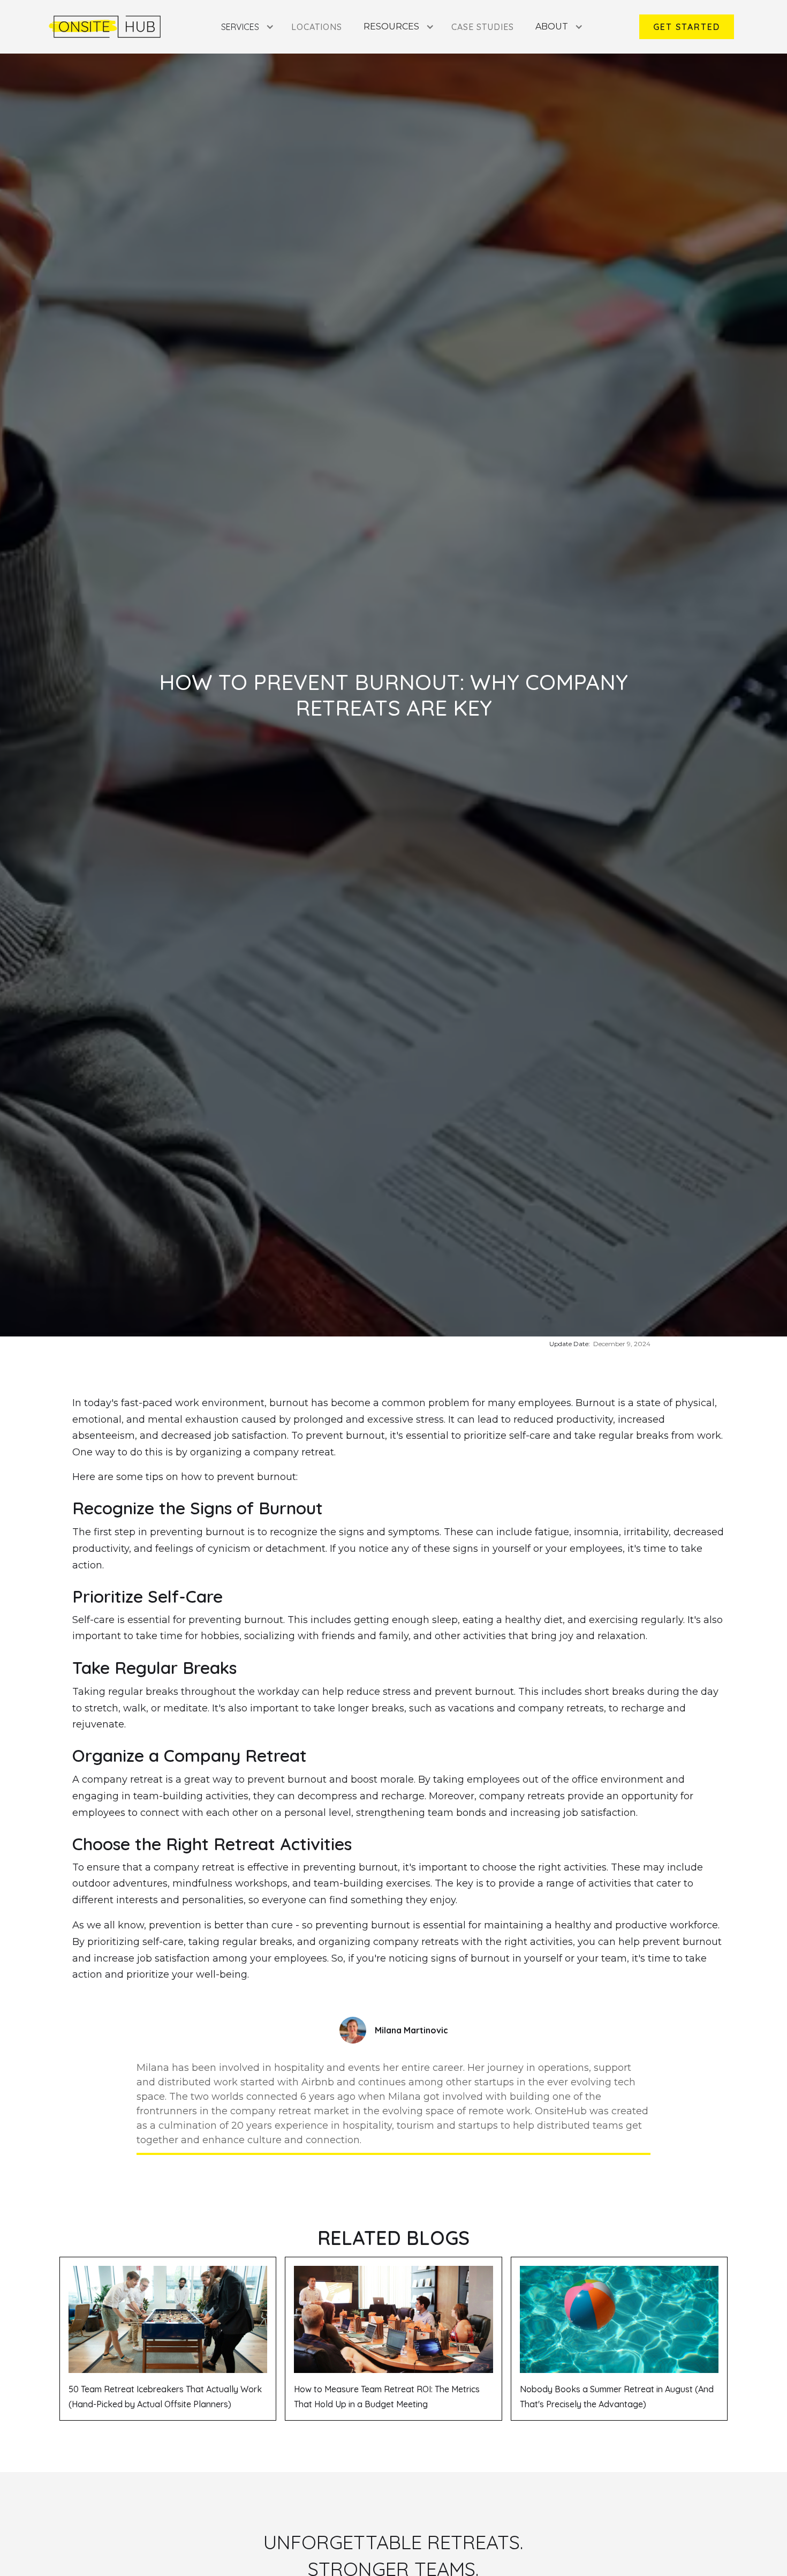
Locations (317, 27)
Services (240, 27)
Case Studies (483, 27)
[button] (245, 27)
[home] (105, 27)
